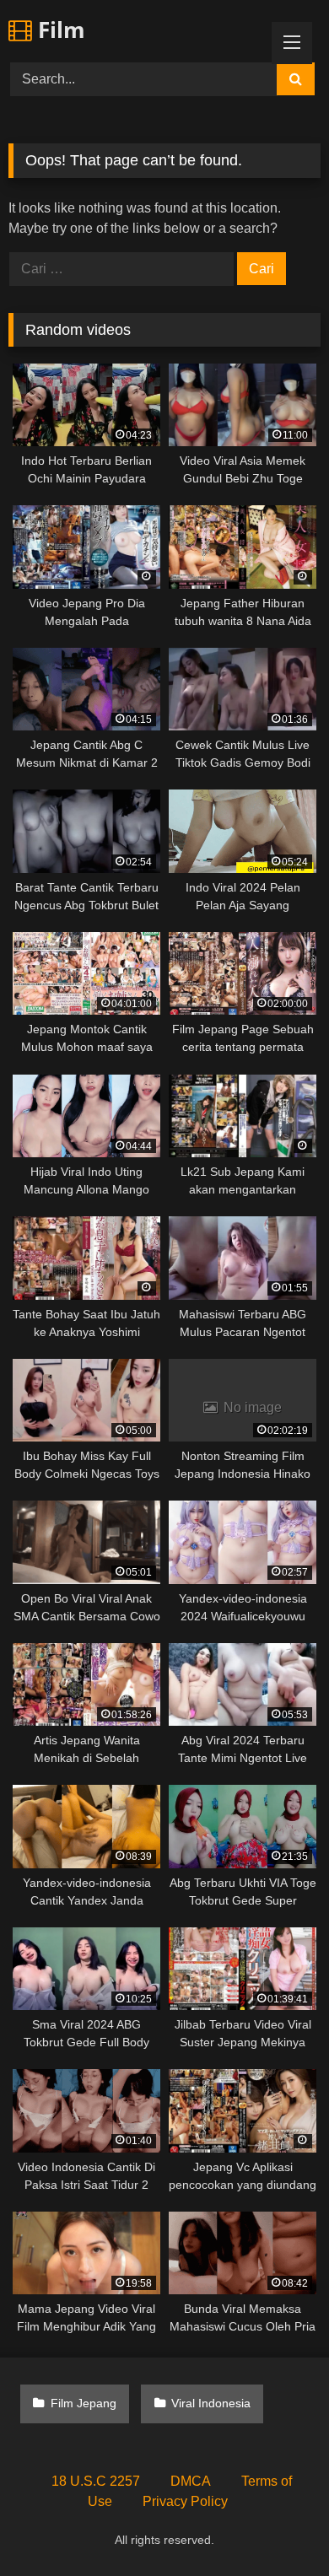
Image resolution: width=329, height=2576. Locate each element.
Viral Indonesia (211, 2403)
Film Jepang (84, 2403)
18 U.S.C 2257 (96, 2481)
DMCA (191, 2481)
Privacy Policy (185, 2501)
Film (59, 30)
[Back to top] (277, 2526)
